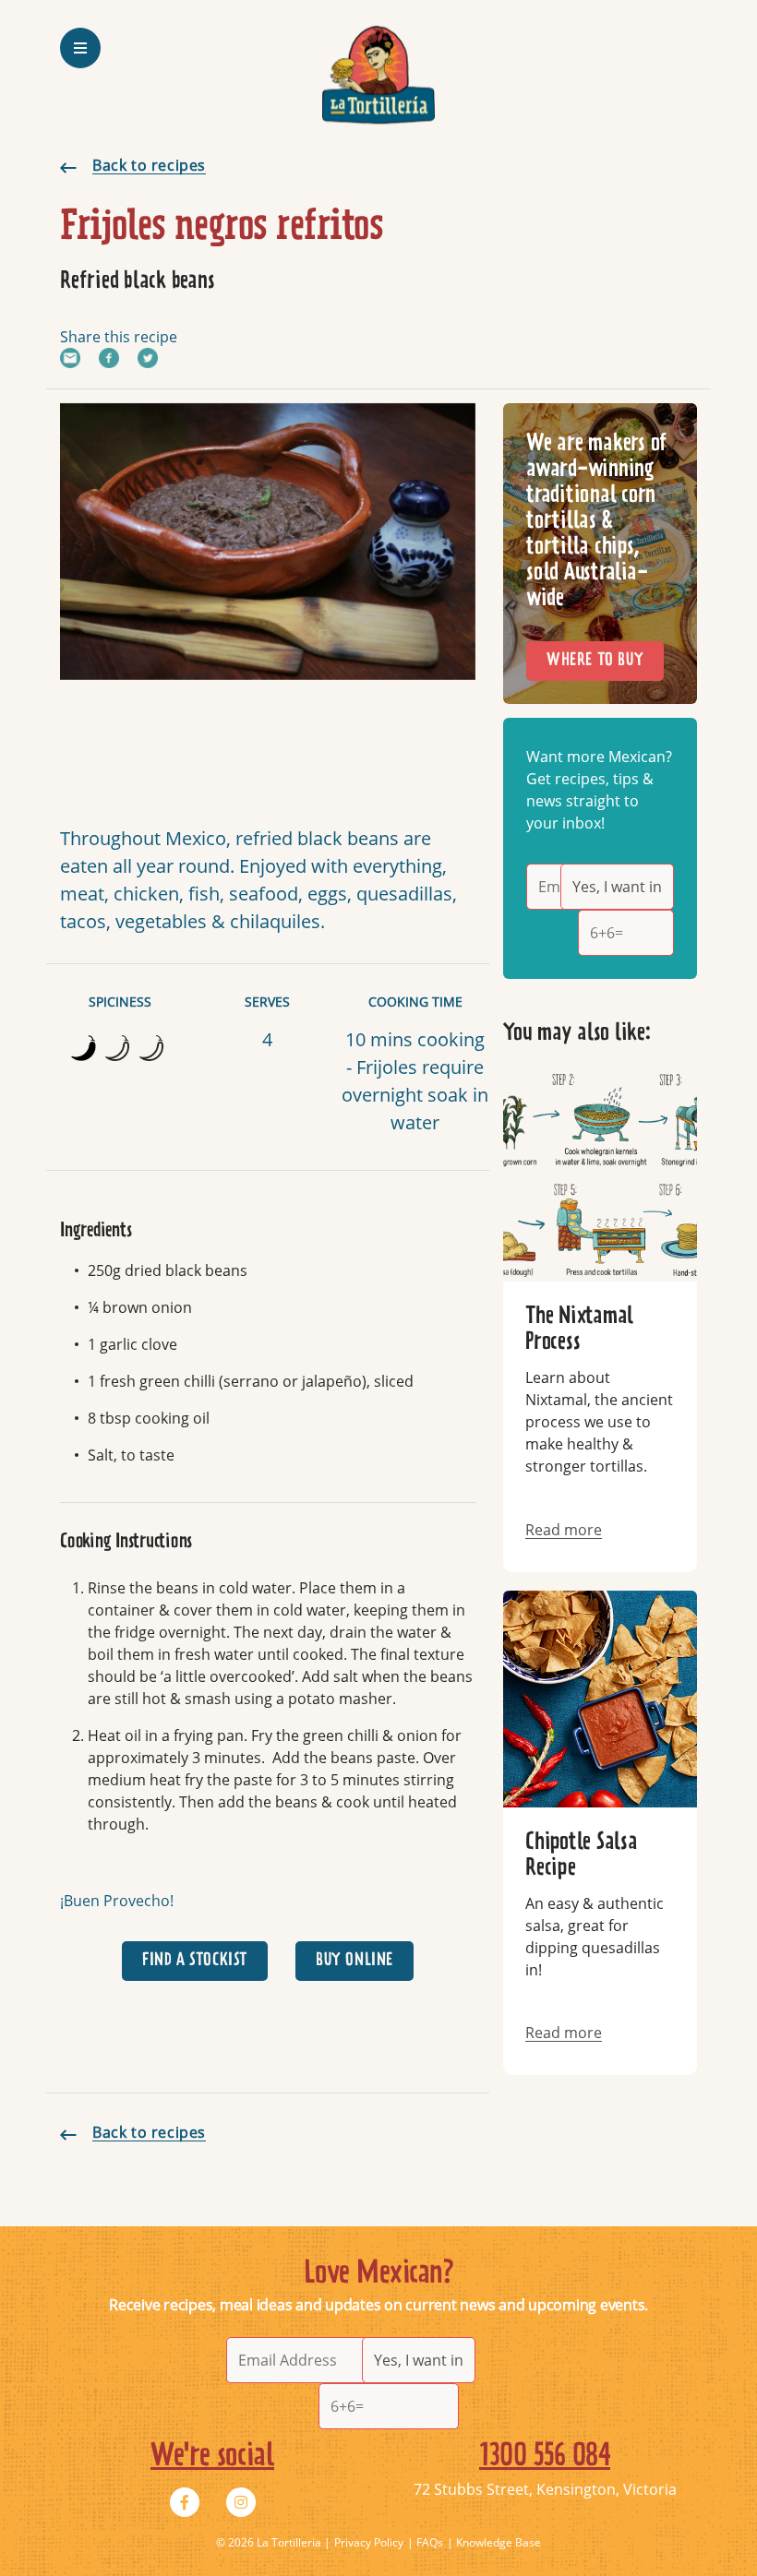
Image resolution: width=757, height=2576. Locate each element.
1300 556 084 (545, 2456)
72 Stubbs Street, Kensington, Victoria (545, 2489)
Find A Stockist (195, 1961)
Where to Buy (595, 661)
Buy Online (354, 1961)
